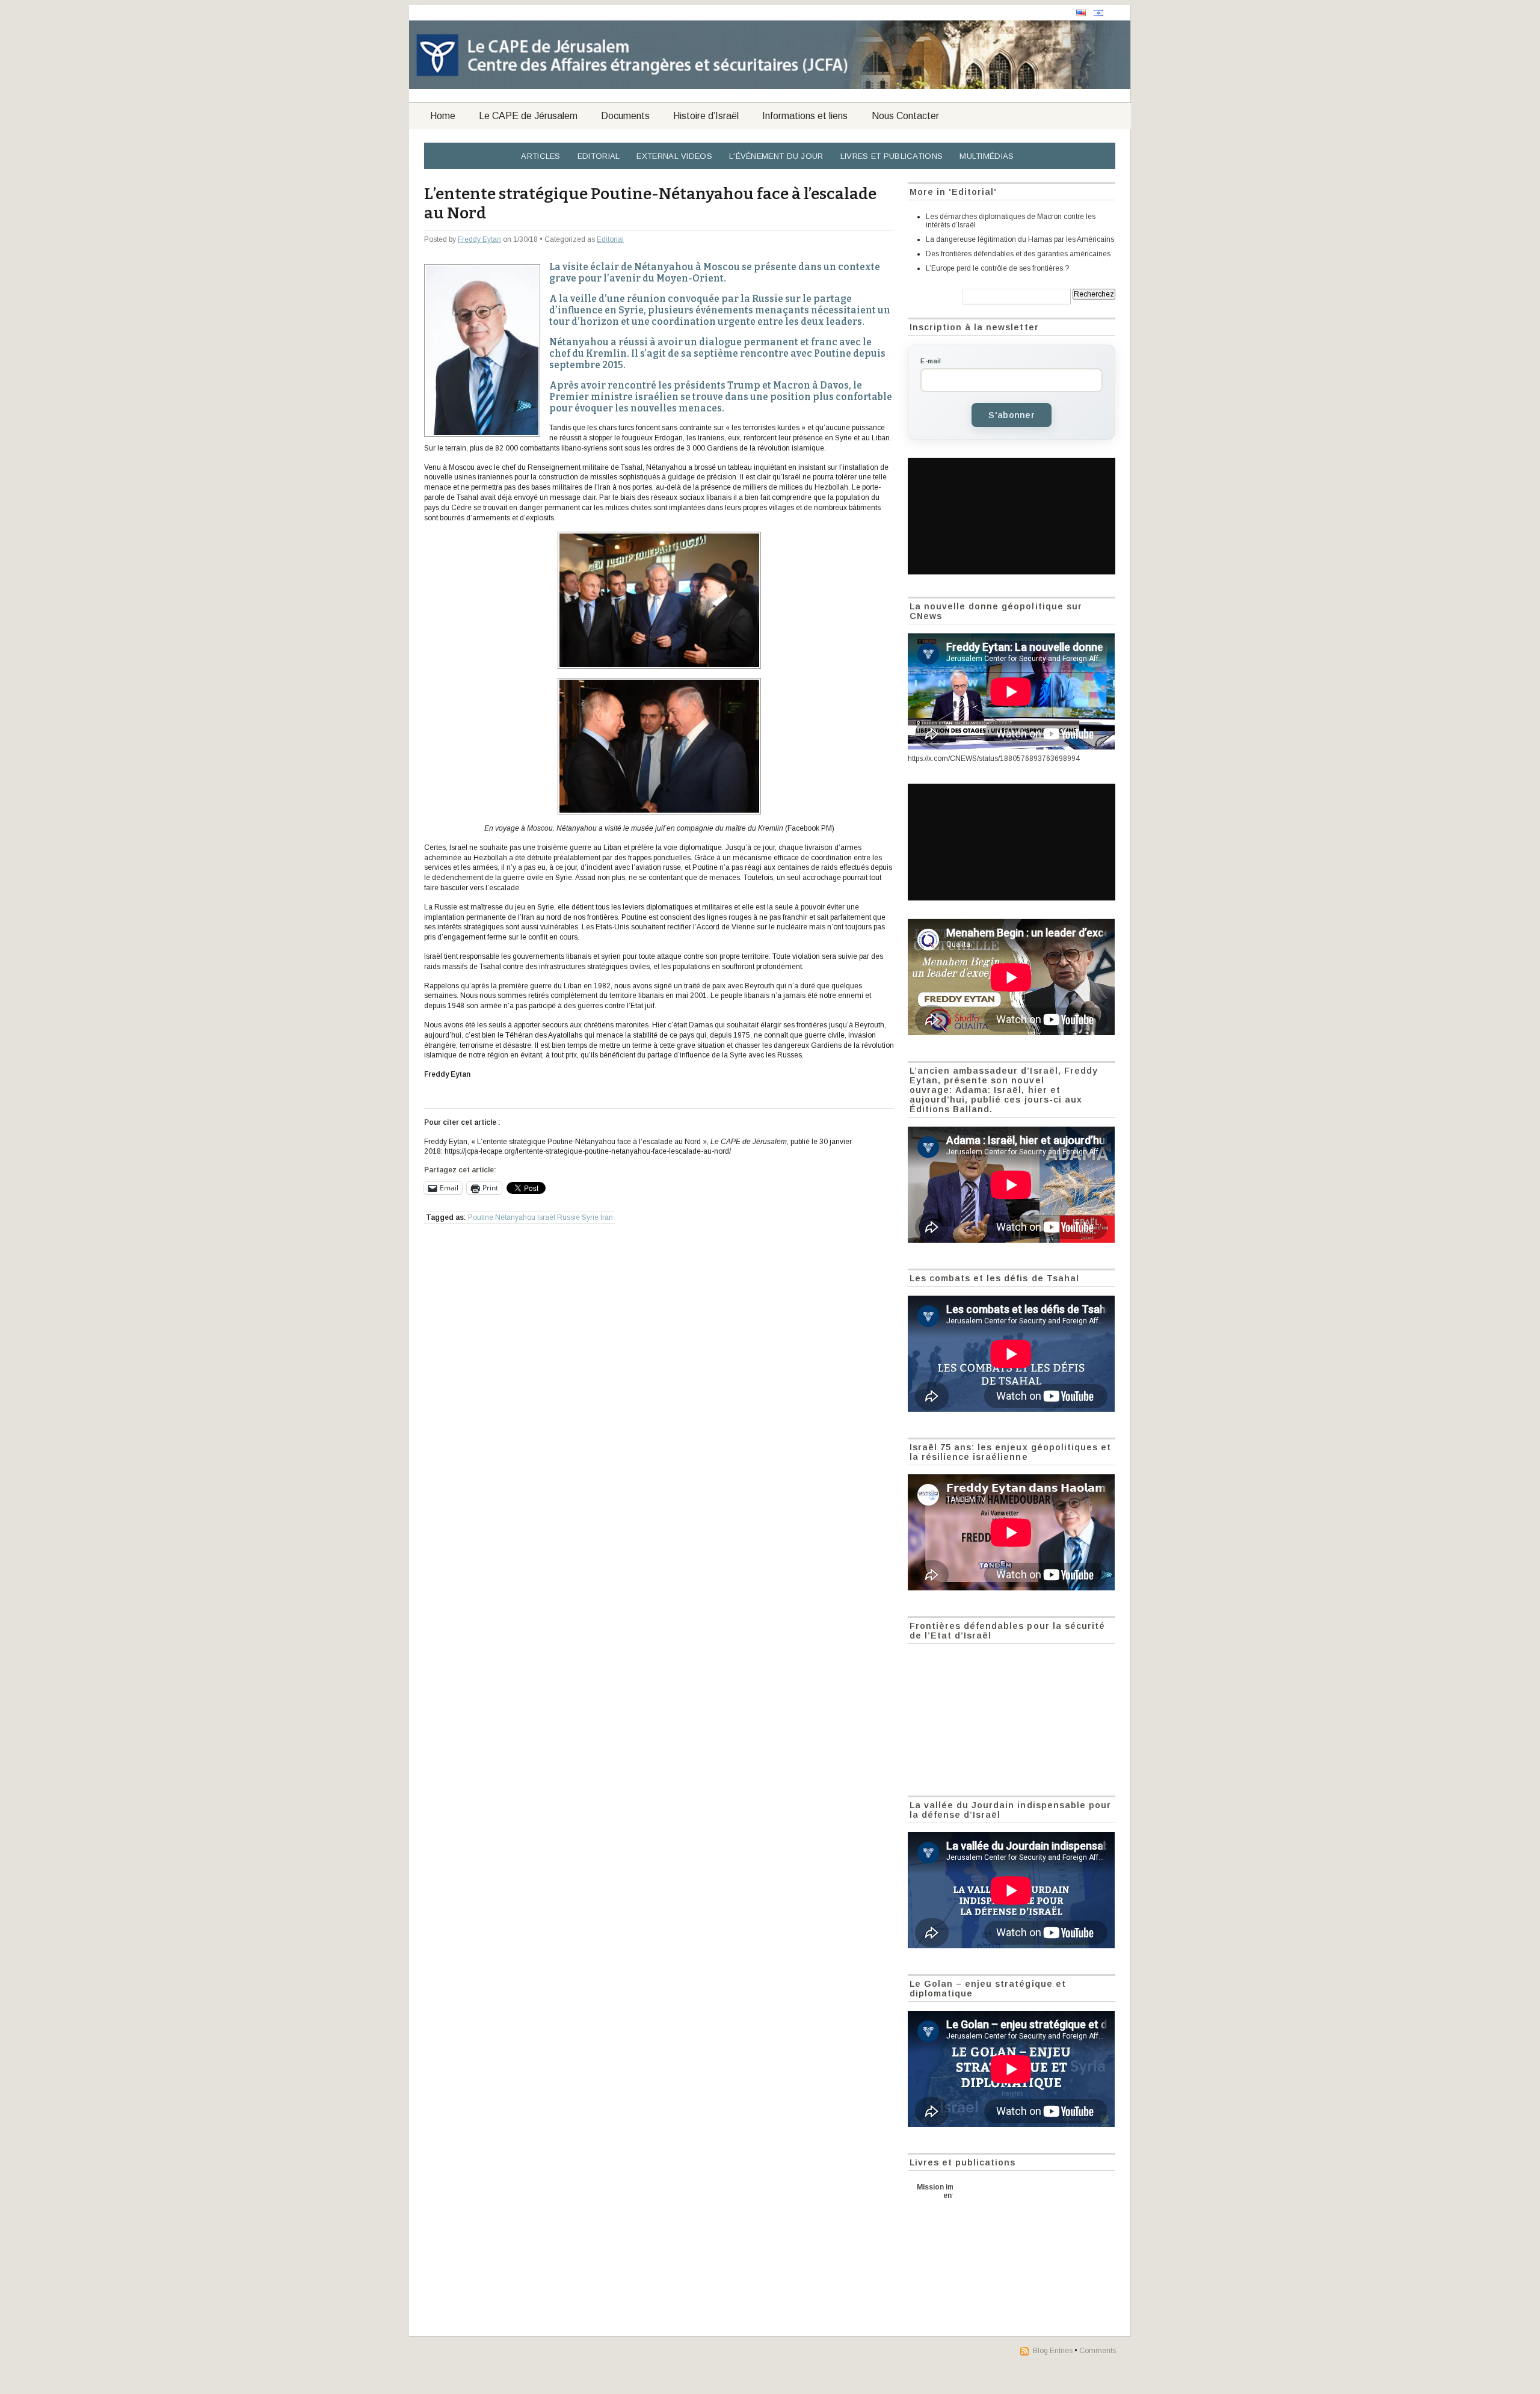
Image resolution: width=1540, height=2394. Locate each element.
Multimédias (987, 156)
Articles (541, 156)
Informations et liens (805, 116)
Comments (1098, 2351)
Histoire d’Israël (706, 116)
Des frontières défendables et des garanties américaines (1018, 254)
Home (443, 116)
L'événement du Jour (776, 156)
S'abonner (1012, 415)
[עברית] (1098, 13)
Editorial (599, 156)
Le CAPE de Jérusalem (528, 116)
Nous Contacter (905, 116)
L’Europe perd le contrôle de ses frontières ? (997, 268)
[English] (1081, 13)
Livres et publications (892, 156)
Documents (625, 116)
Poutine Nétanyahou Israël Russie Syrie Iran (541, 1217)
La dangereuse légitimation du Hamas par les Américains (1020, 239)
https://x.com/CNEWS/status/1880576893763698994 (994, 759)
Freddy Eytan (479, 239)
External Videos (674, 156)
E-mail (931, 361)
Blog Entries (1053, 2351)
